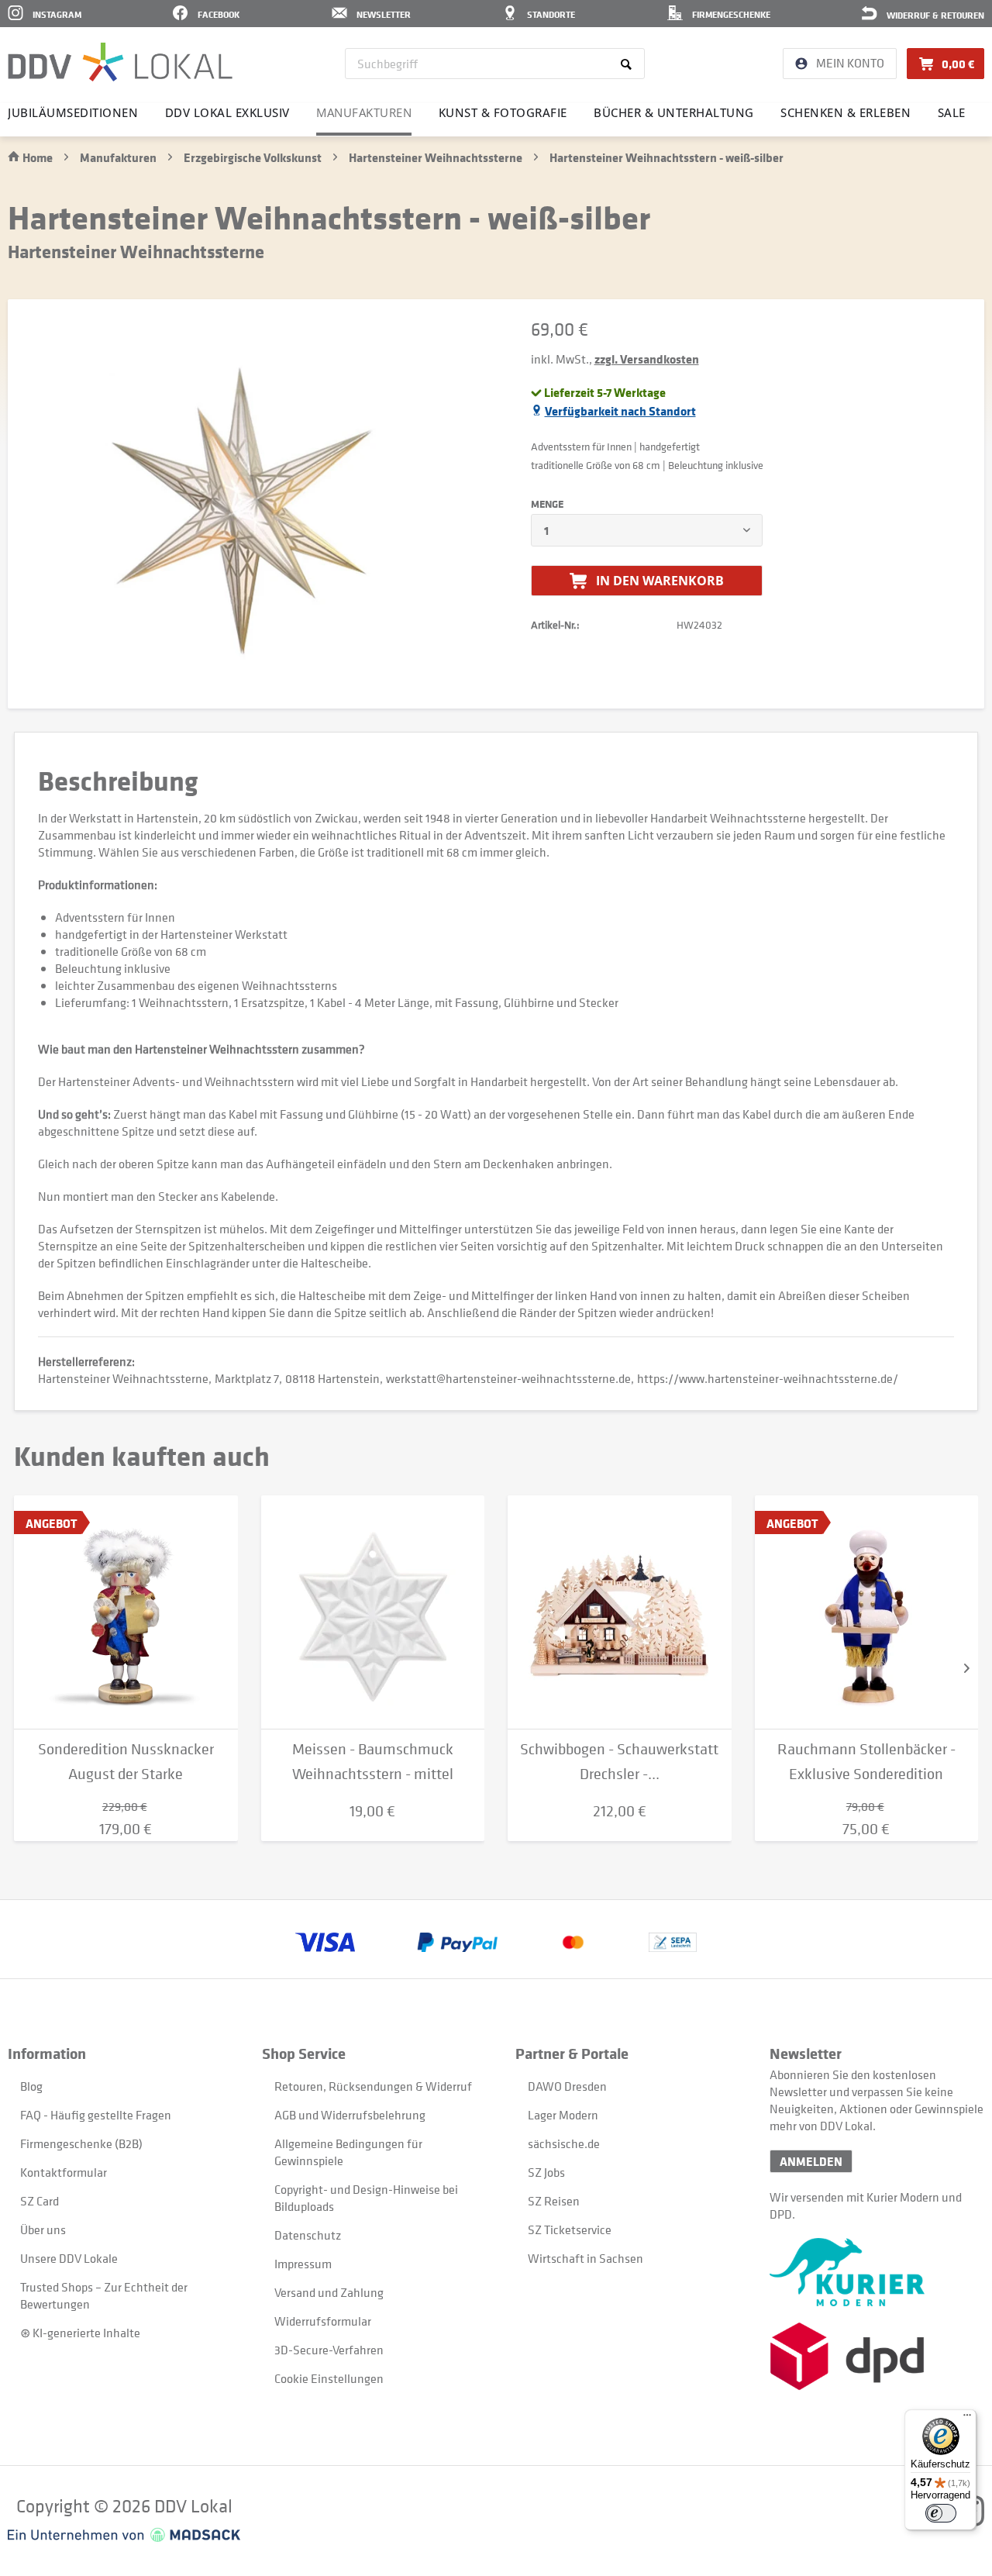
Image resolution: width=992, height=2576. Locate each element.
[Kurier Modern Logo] (877, 2272)
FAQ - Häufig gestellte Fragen (96, 2115)
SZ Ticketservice (570, 2229)
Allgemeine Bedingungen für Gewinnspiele (348, 2152)
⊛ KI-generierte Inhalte (80, 2333)
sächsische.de (564, 2143)
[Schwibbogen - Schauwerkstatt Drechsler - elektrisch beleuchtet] (620, 1612)
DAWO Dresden (567, 2086)
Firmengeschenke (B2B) (81, 2143)
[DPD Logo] (877, 2356)
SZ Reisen (554, 2201)
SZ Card (40, 2201)
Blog (31, 2086)
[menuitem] (495, 64)
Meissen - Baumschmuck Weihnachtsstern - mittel (373, 1762)
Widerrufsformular (323, 2321)
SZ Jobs (546, 2172)
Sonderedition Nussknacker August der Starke (126, 1762)
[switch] (941, 2513)
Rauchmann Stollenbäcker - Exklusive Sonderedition (866, 1762)
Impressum (303, 2264)
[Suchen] (629, 64)
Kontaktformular (64, 2172)
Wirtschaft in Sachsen (586, 2258)
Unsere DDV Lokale (69, 2258)
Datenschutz (308, 2235)
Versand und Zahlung (329, 2292)
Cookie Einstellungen (329, 2378)
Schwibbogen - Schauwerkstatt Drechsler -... (619, 1762)
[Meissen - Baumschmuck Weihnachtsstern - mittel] (373, 1612)
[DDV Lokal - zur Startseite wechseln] (120, 62)
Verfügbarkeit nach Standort (620, 411)
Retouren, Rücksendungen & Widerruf (373, 2086)
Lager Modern (563, 2115)
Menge (547, 504)
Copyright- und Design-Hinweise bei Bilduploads (366, 2198)
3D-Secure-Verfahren (329, 2350)
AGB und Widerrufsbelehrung (350, 2115)
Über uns (43, 2229)
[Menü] (967, 2419)
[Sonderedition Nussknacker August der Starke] (126, 1612)
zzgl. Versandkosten (647, 359)
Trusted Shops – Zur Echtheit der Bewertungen (104, 2295)
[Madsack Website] (124, 2535)
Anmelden (811, 2161)
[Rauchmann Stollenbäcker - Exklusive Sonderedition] (867, 1612)
